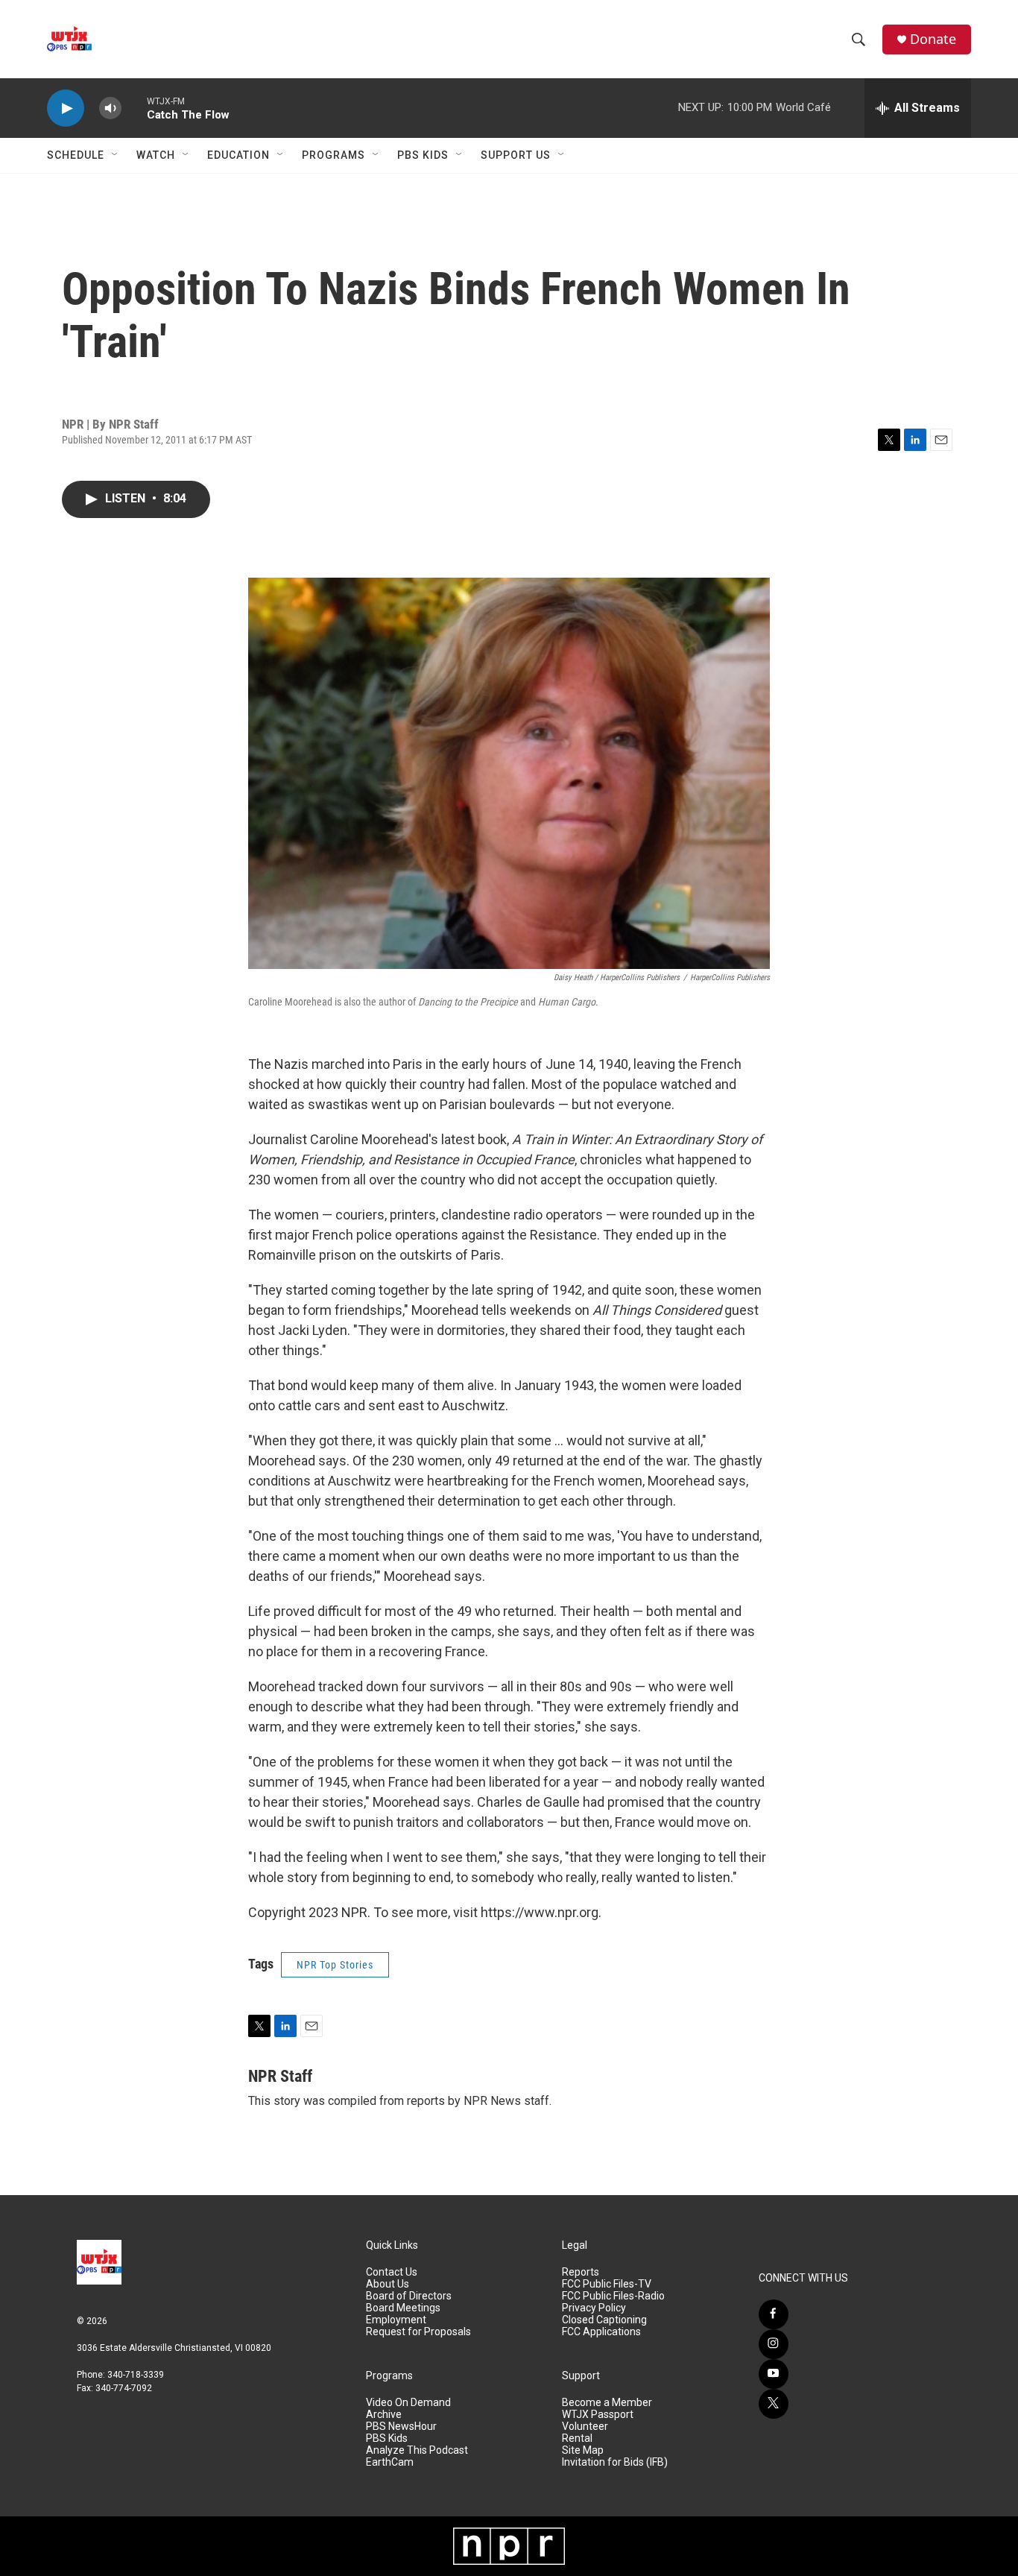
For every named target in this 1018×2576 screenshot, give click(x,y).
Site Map (583, 2450)
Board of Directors (409, 2296)
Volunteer (585, 2427)
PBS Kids (423, 155)
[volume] (110, 108)
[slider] (134, 108)
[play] (66, 108)
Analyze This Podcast (417, 2450)
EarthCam (390, 2462)
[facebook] (774, 2314)
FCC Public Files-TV (607, 2284)
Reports (581, 2272)
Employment (396, 2320)
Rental (577, 2438)
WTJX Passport (598, 2415)
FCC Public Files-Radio (613, 2296)
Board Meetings (403, 2308)
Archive (384, 2415)
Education (238, 155)
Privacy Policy (594, 2308)
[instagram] (774, 2344)
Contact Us (392, 2272)
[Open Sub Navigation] (116, 155)
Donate (933, 39)
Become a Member (607, 2403)
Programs (333, 155)
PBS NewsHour (401, 2427)
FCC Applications (601, 2332)
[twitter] (774, 2404)
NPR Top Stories (335, 1965)
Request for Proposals (418, 2332)
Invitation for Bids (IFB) (615, 2462)
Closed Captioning (604, 2320)
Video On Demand (408, 2403)
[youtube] (774, 2374)
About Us (388, 2284)
